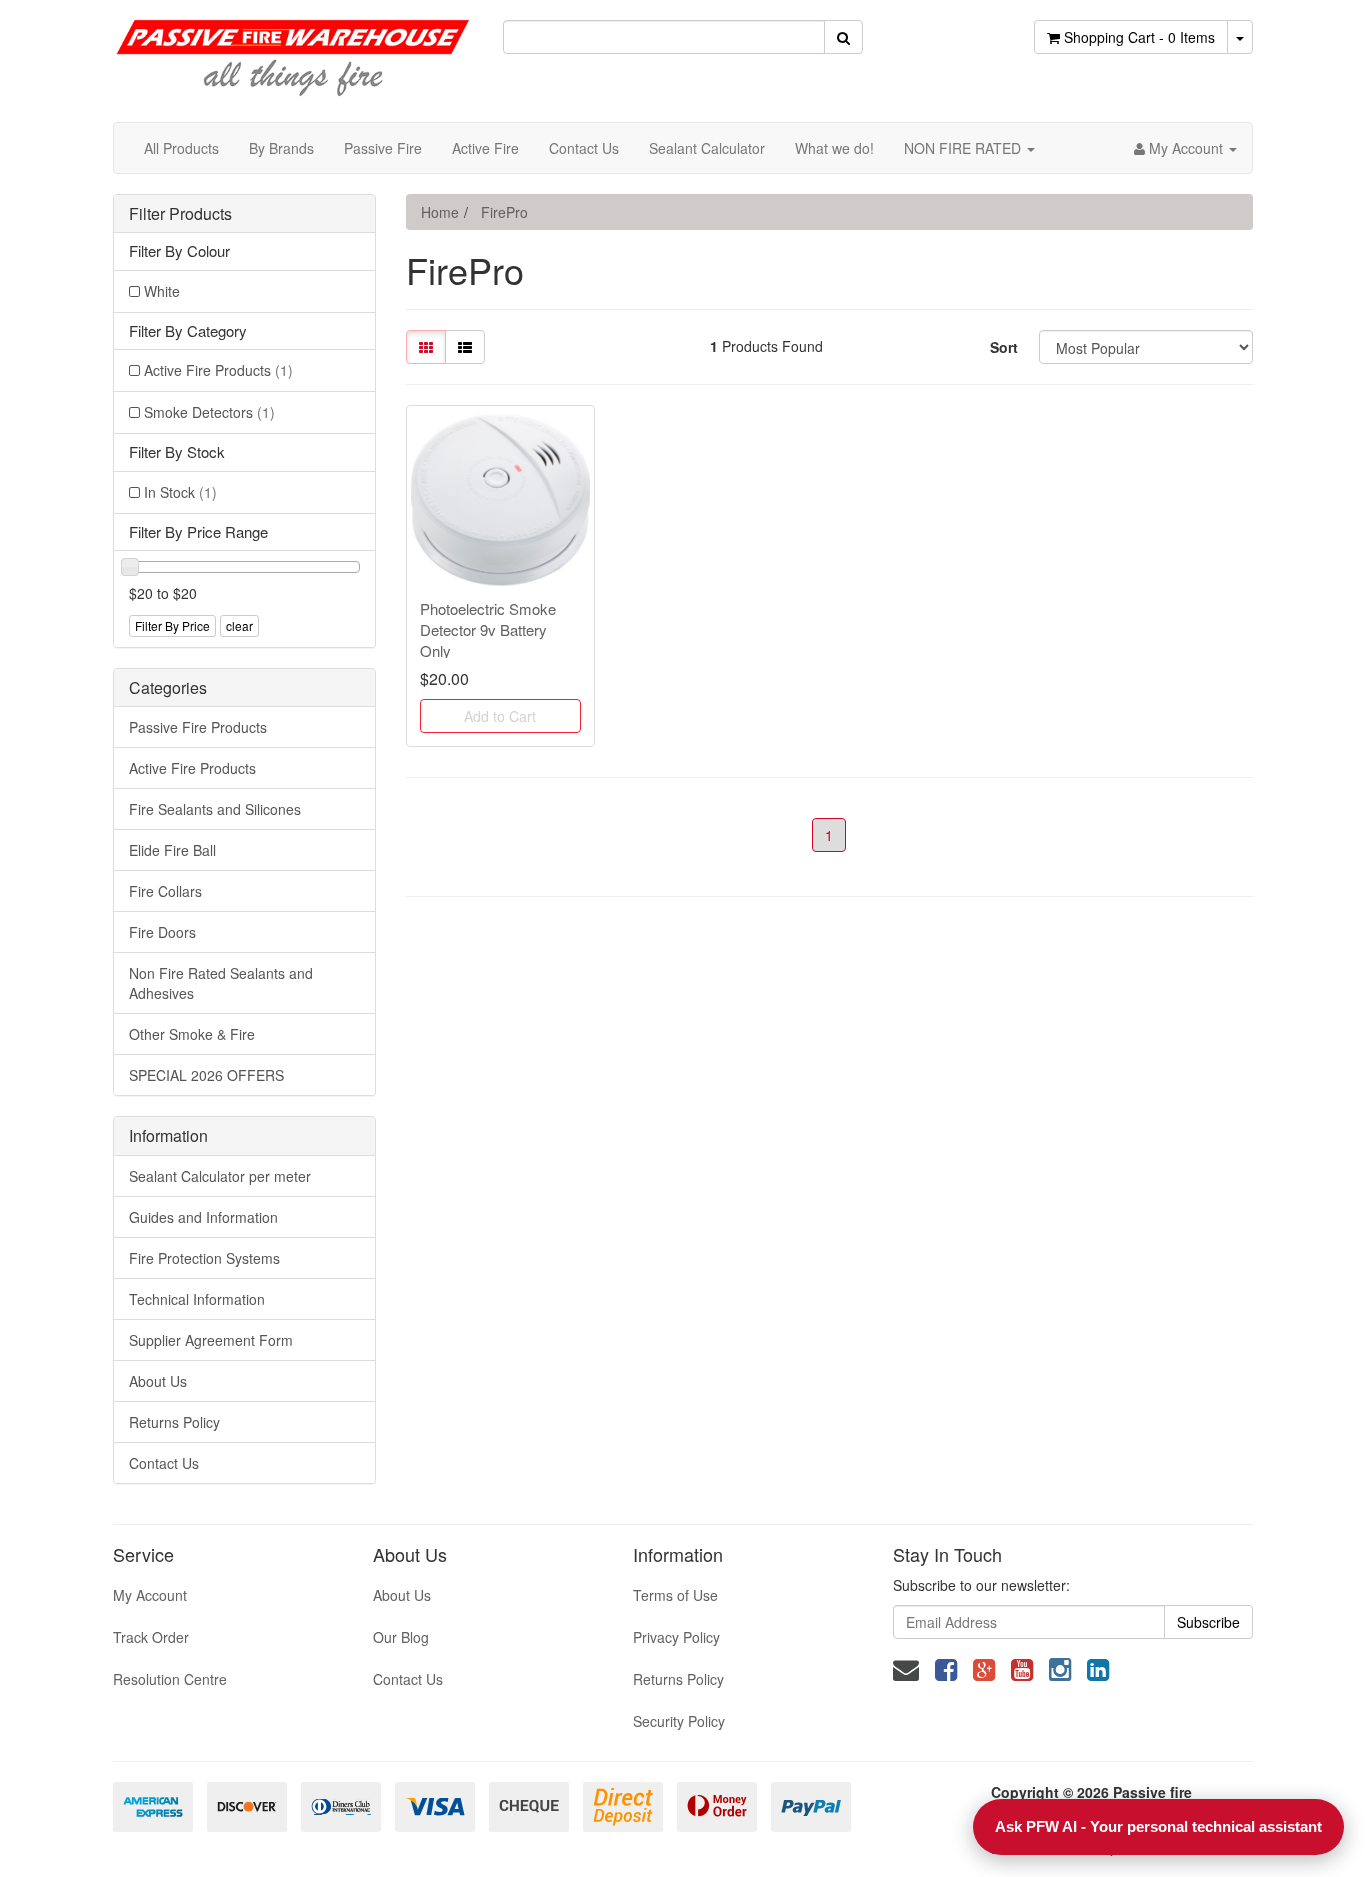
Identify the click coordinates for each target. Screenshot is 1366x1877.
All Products (181, 148)
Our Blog (401, 1637)
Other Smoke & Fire (192, 1034)
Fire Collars (165, 891)
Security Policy (679, 1721)
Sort (1004, 347)
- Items (1139, 37)
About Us (158, 1381)
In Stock (180, 492)
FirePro (504, 212)
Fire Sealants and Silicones (215, 809)
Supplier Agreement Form (211, 1340)
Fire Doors (162, 932)
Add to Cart (500, 716)
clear (239, 625)
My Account (150, 1595)
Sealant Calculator (707, 148)
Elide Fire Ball (172, 850)
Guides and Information (203, 1217)
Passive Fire (383, 148)
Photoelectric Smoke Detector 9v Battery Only (488, 629)
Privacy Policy (676, 1637)
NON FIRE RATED (964, 148)
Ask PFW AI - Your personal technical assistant (1158, 1826)
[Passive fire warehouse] (293, 48)
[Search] (843, 37)
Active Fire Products (218, 370)
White (162, 291)
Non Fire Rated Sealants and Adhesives (221, 983)
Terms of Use (675, 1595)
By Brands (281, 148)
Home (440, 212)
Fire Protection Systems (204, 1258)
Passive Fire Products (198, 727)
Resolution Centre (170, 1679)
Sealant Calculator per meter (220, 1176)
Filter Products (180, 214)
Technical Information (197, 1299)
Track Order (151, 1637)
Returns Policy (174, 1422)
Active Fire (485, 148)
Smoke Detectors (209, 412)
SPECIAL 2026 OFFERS (206, 1075)
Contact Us (584, 148)
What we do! (834, 148)
